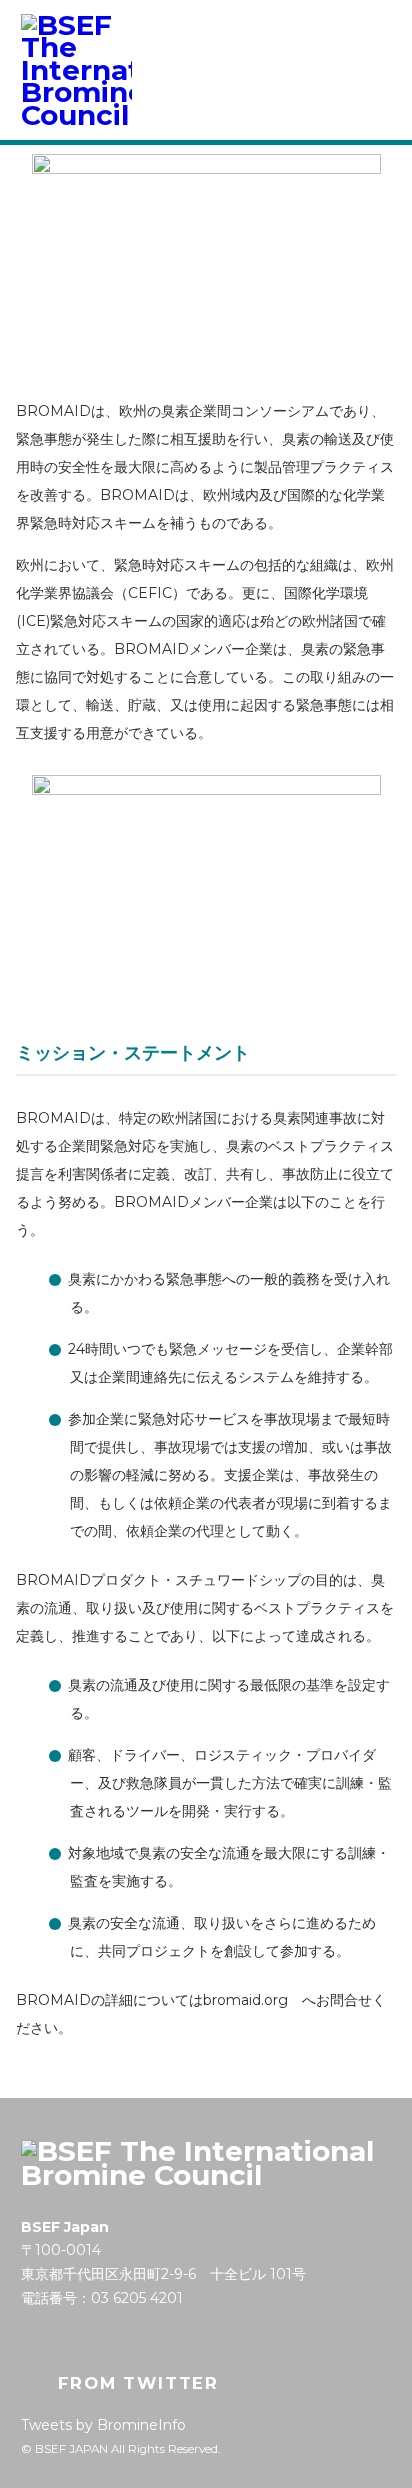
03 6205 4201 (137, 2298)
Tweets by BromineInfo (103, 2425)
